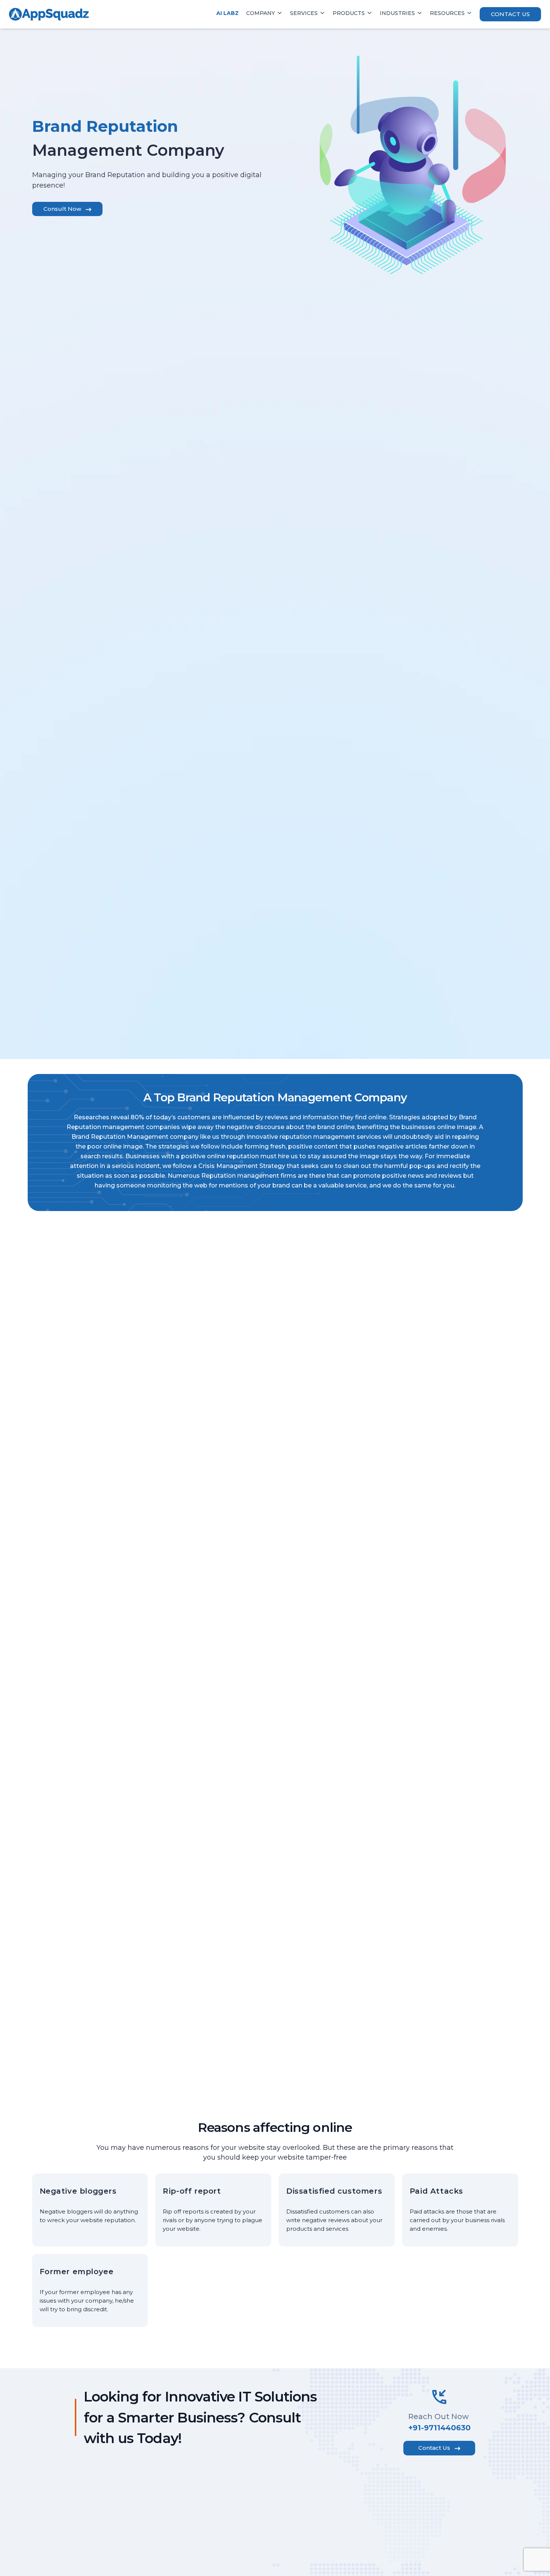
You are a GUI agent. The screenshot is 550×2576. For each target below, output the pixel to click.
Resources (447, 13)
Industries (397, 13)
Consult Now (62, 209)
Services (304, 13)
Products (349, 13)
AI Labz (227, 13)
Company (261, 13)
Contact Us (510, 14)
